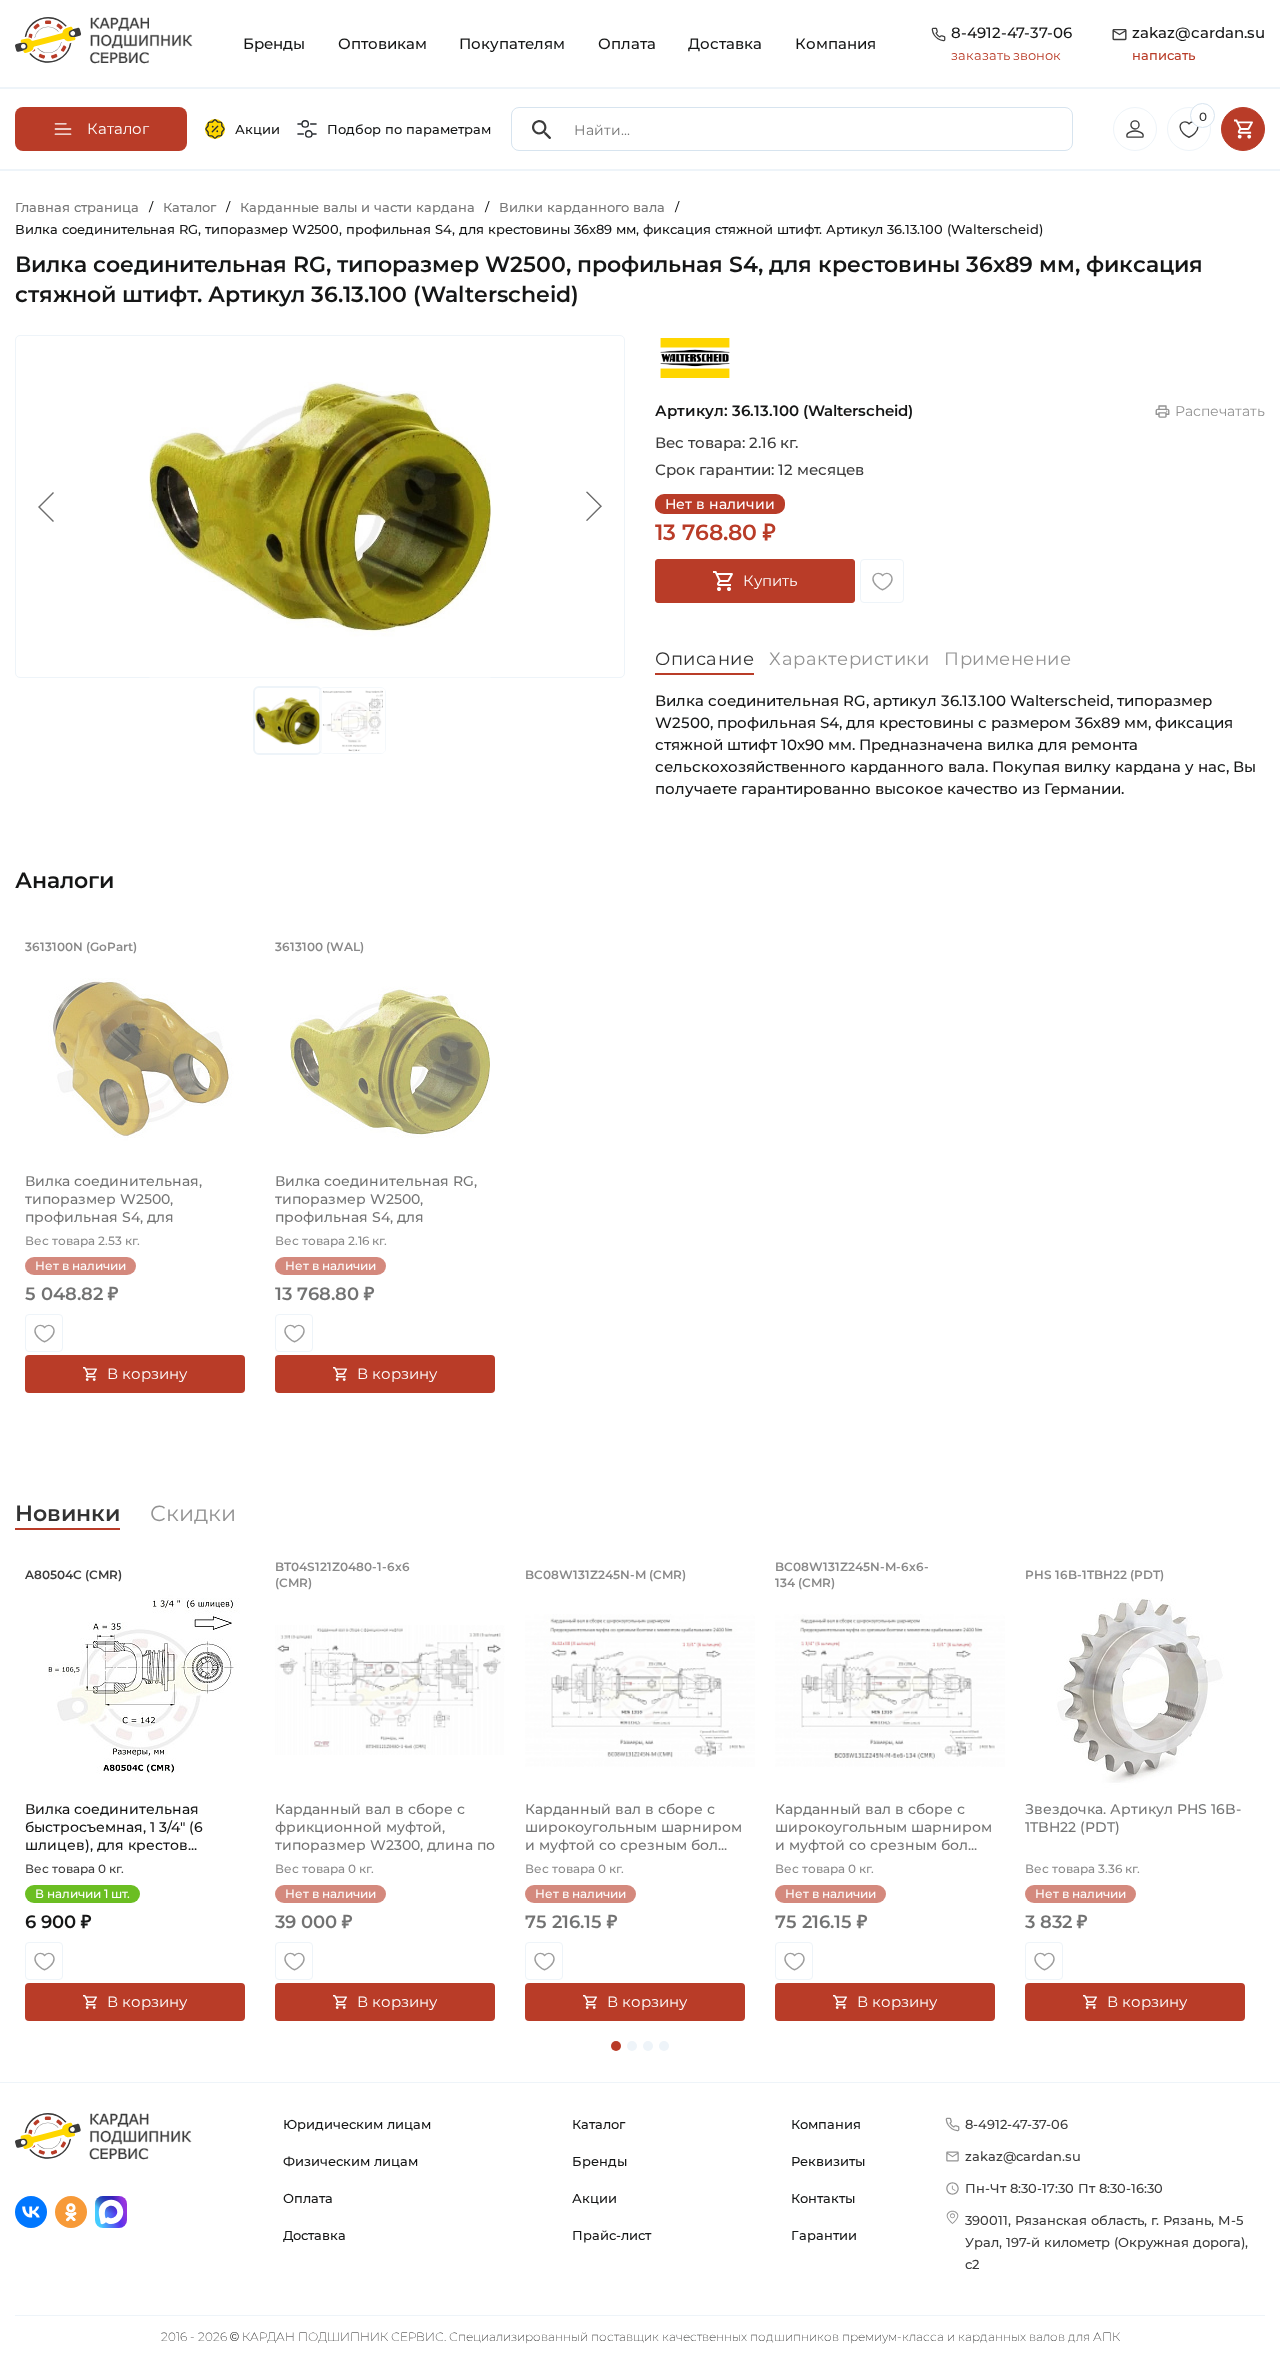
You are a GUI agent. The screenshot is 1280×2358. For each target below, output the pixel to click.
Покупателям (512, 43)
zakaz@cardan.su (1198, 43)
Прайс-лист (611, 2235)
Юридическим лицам (357, 2124)
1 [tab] (616, 2046)
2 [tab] (632, 2046)
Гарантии (824, 2235)
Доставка (725, 43)
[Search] (542, 129)
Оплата (627, 43)
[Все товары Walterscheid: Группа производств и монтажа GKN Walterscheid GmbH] (695, 357)
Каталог (598, 2124)
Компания (835, 43)
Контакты (823, 2198)
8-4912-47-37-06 (1011, 32)
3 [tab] (648, 2046)
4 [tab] (664, 2046)
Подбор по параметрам (409, 129)
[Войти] (1135, 129)
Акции (257, 129)
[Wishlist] (882, 581)
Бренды (274, 43)
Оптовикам (382, 43)
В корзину (147, 1373)
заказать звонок (1006, 55)
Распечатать (1220, 411)
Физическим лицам (350, 2161)
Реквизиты (828, 2161)
